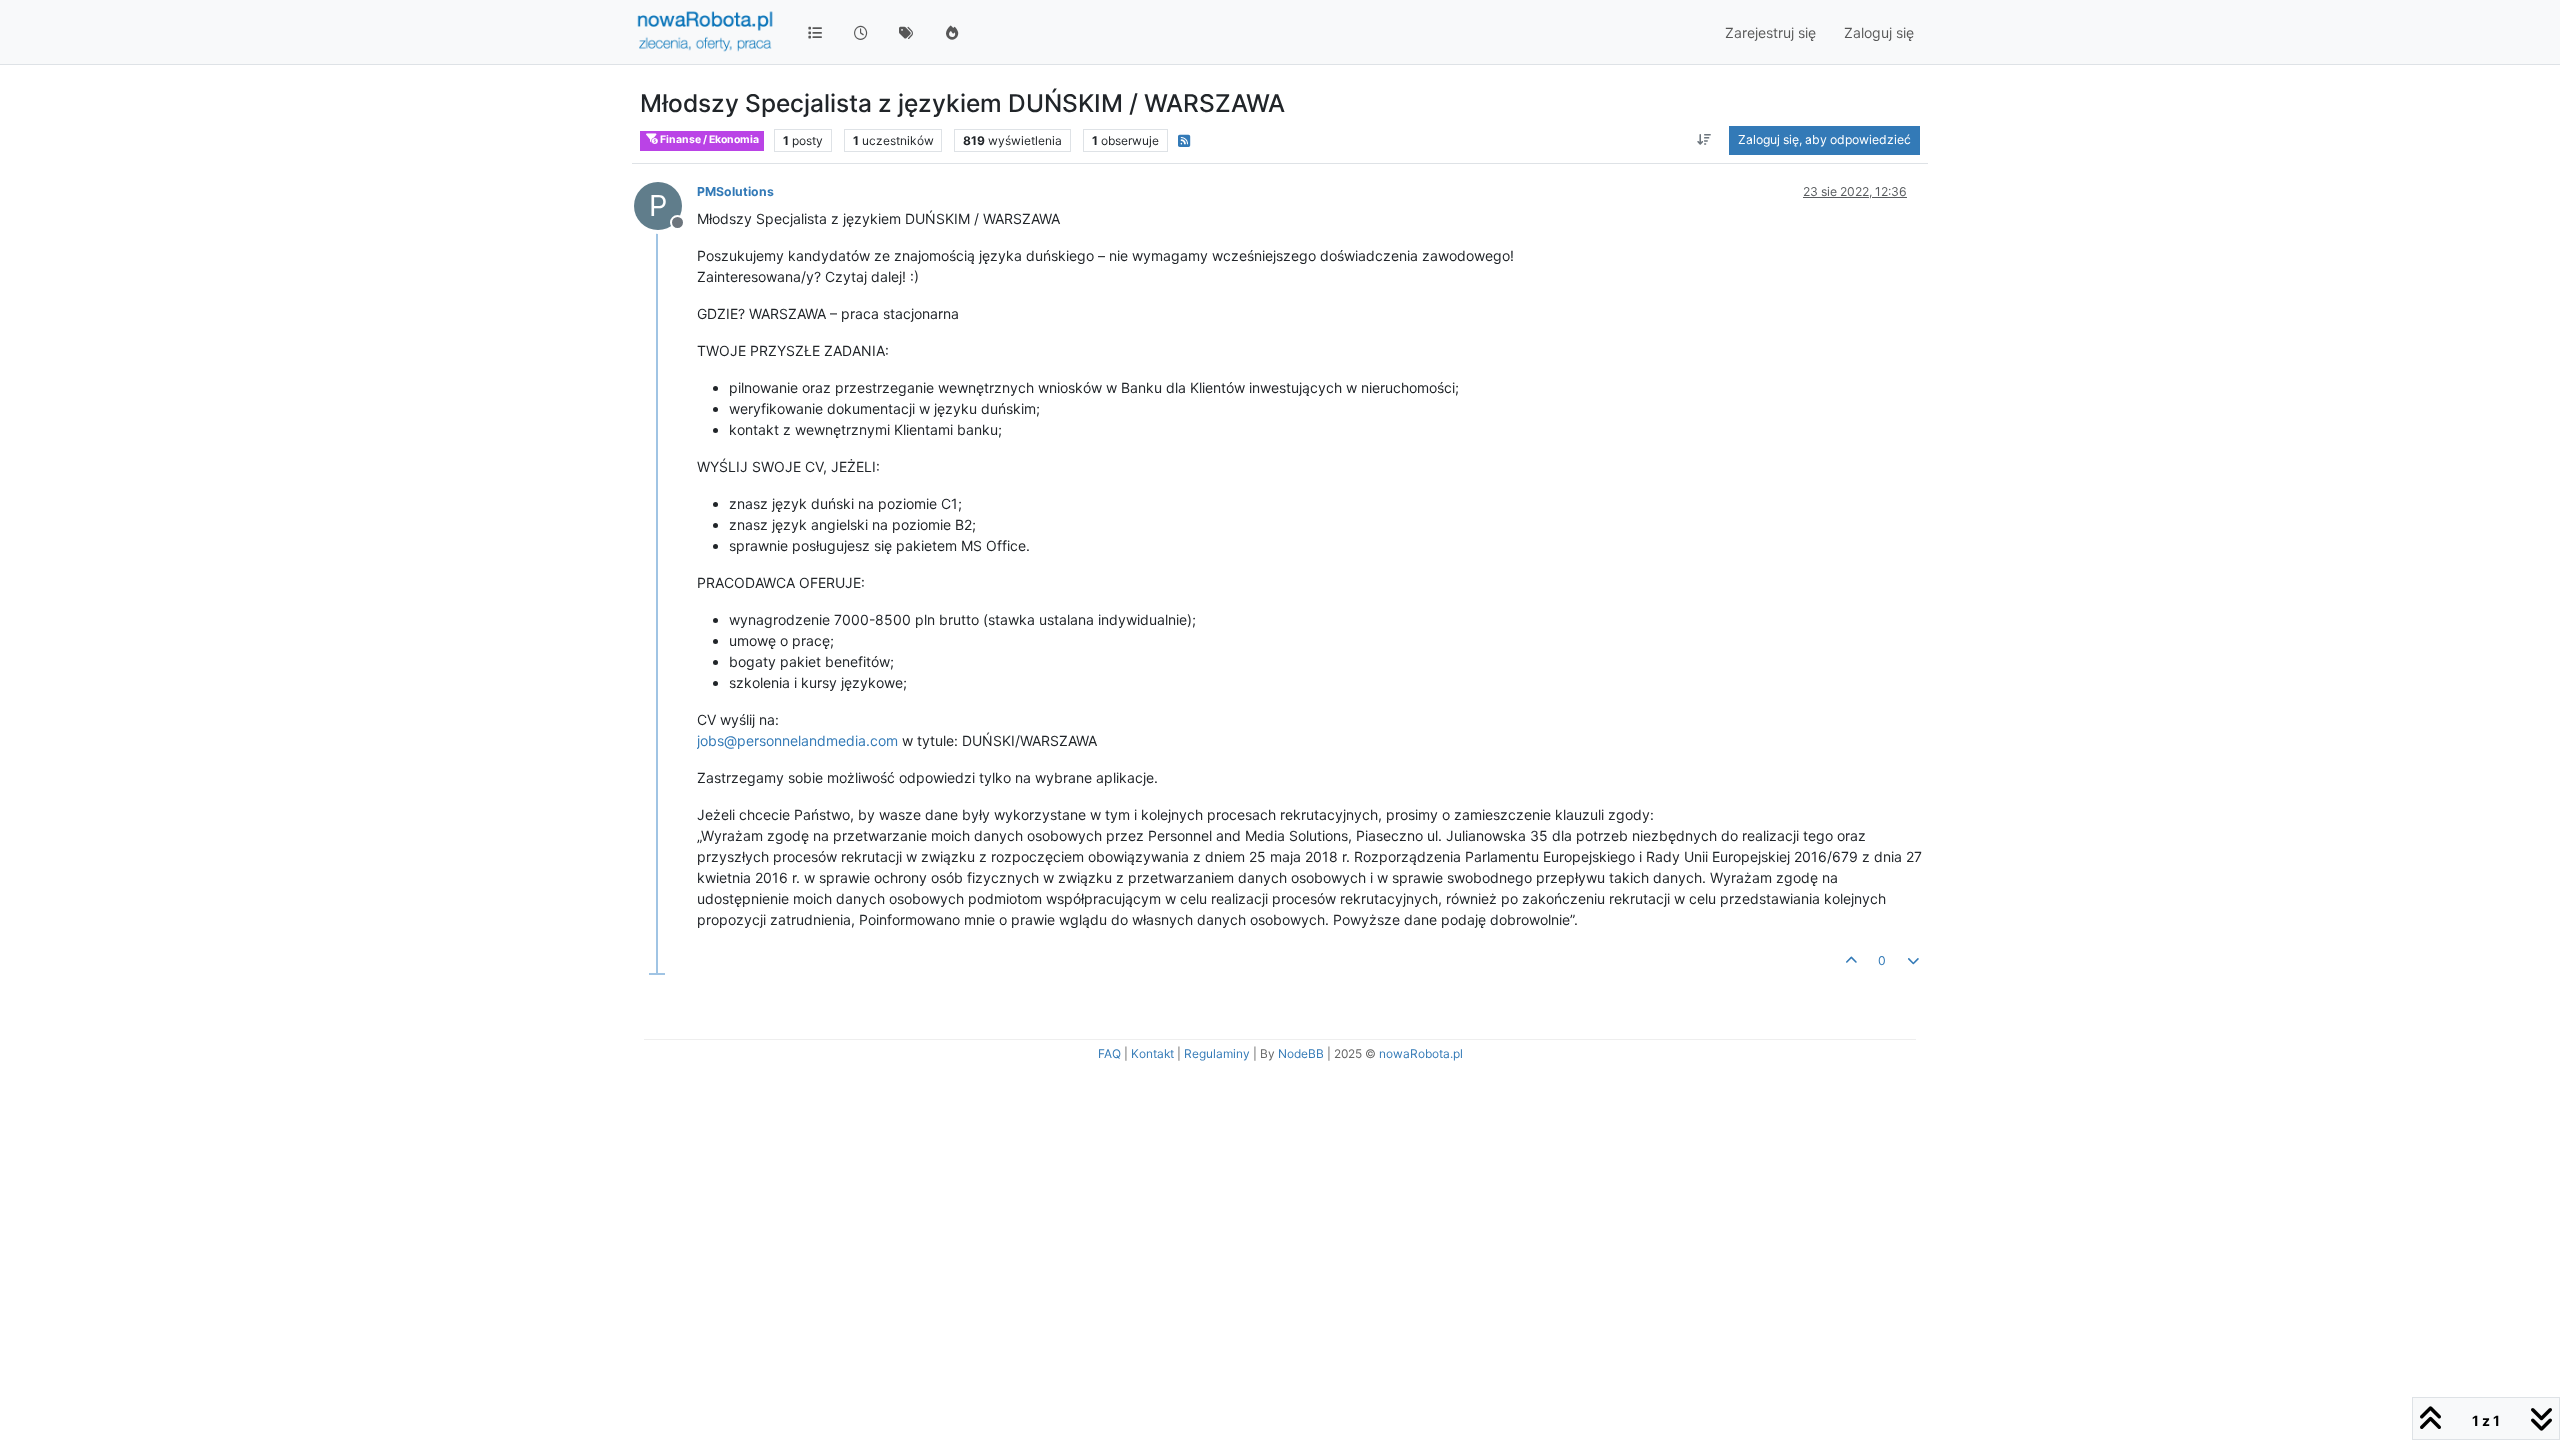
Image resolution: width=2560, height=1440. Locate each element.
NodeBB (1301, 1053)
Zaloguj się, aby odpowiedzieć (1824, 139)
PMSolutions (735, 191)
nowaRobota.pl (1421, 1053)
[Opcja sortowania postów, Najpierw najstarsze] (1704, 140)
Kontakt (1152, 1053)
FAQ (1109, 1053)
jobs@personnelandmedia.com (797, 740)
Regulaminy (1217, 1053)
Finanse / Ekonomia (708, 139)
